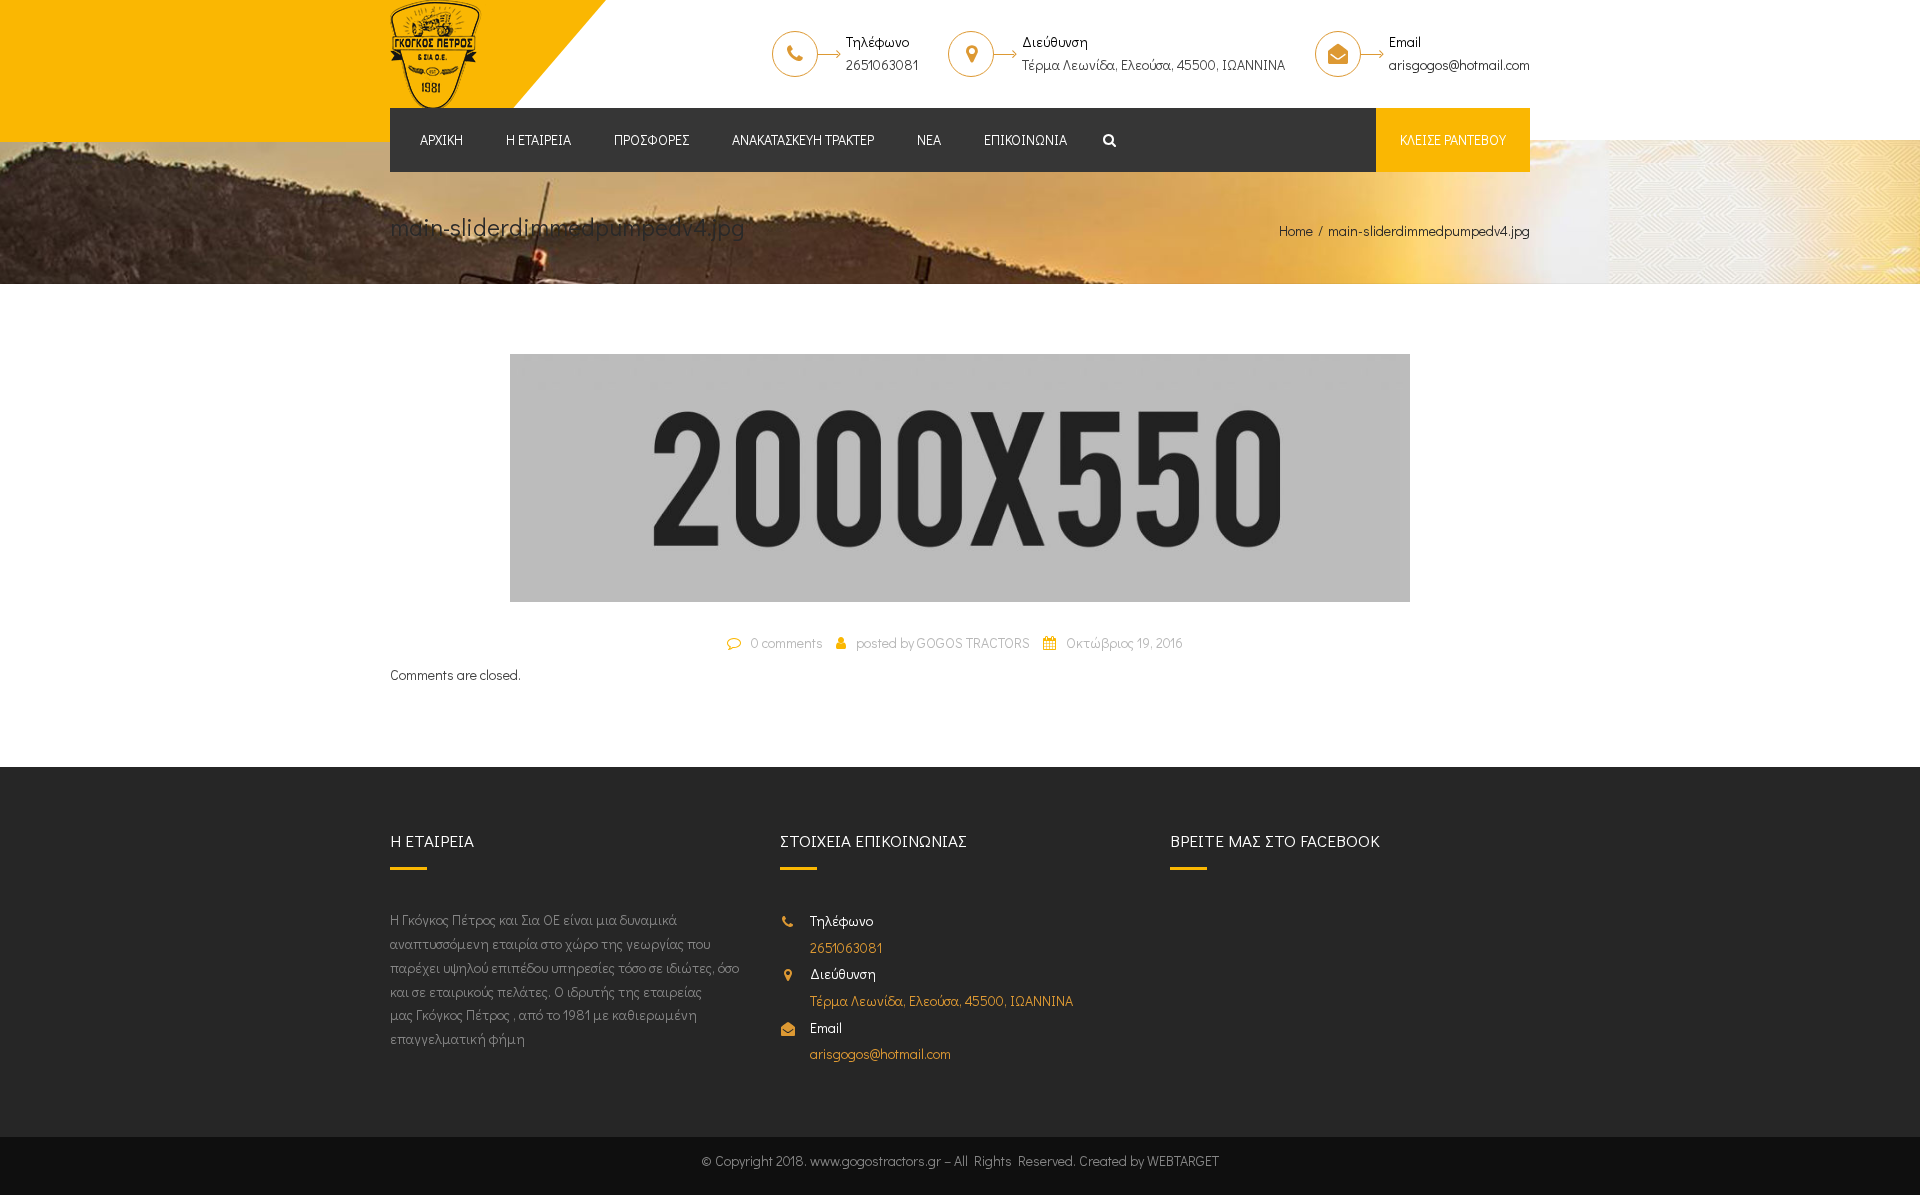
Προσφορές (651, 139)
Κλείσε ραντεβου (1453, 139)
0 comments (787, 642)
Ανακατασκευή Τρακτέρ (803, 139)
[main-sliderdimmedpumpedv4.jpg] (960, 486)
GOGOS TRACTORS (973, 642)
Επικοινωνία (1025, 139)
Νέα (929, 139)
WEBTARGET (1183, 1160)
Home (1296, 230)
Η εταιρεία (538, 139)
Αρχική (441, 139)
